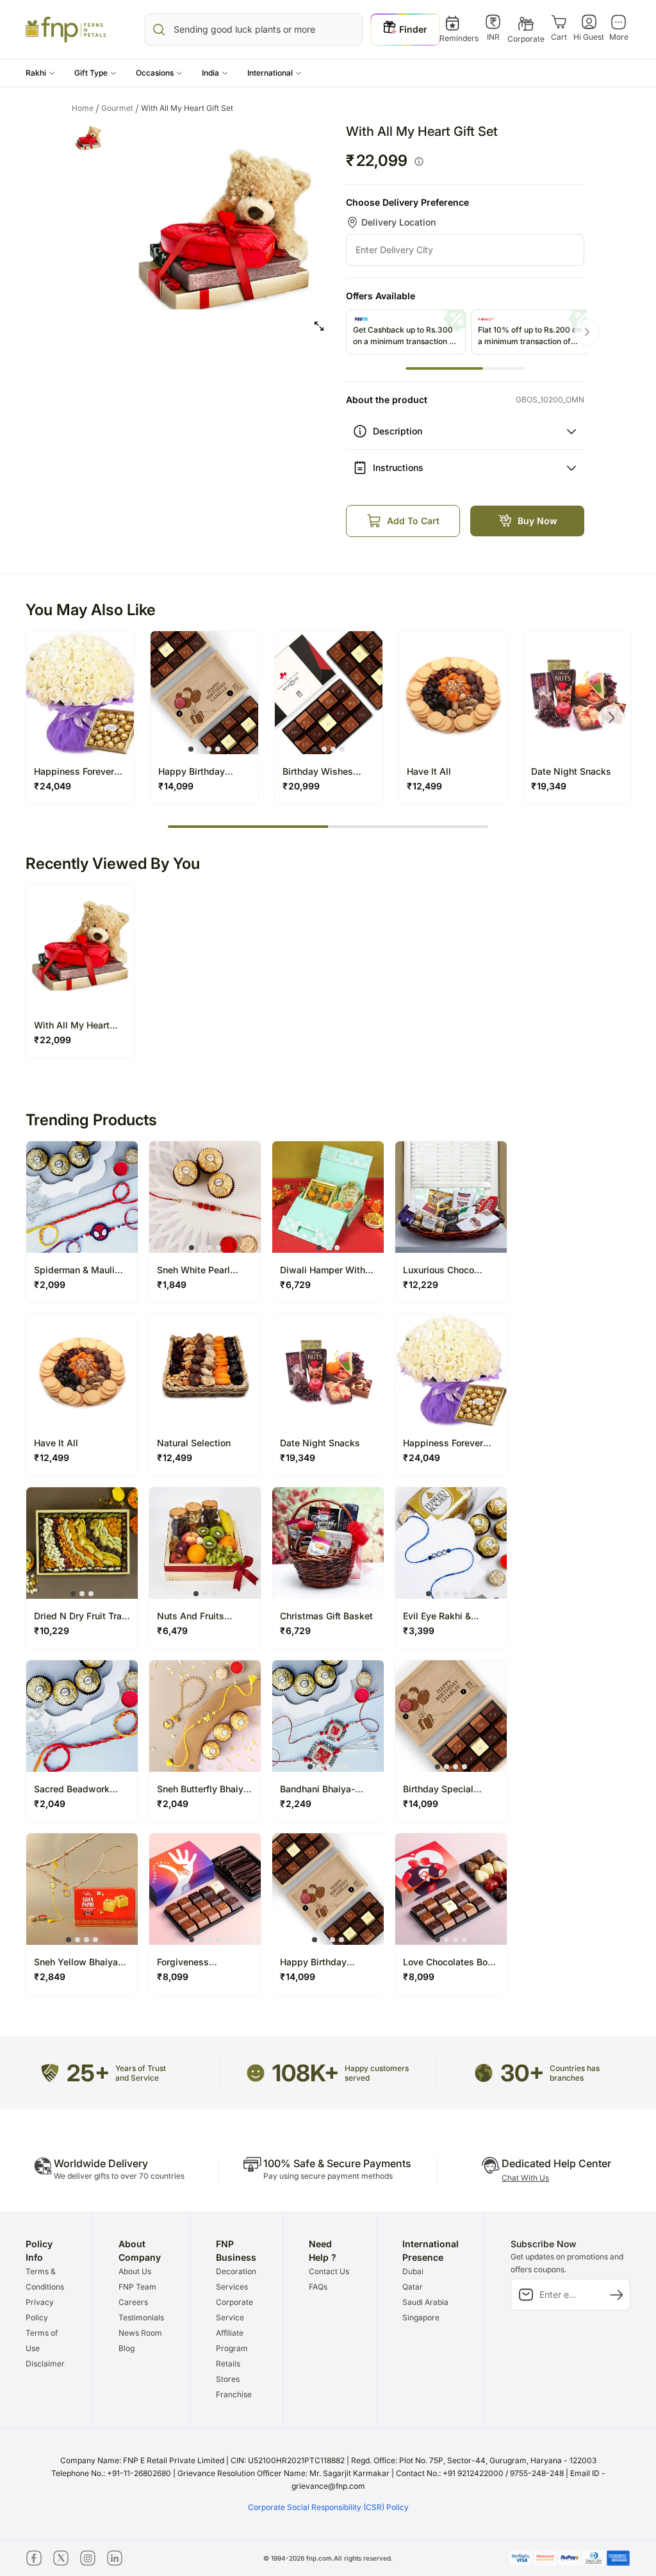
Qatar (413, 2287)
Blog (127, 2348)
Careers (133, 2302)
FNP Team (137, 2287)
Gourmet (120, 108)
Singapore (421, 2317)
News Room (140, 2333)
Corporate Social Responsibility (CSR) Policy (328, 2507)
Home (86, 108)
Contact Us (329, 2271)
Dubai (413, 2271)
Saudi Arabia (425, 2302)
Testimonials (141, 2317)
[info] (419, 161)
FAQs (318, 2287)
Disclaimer (45, 2364)
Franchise (234, 2394)
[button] (40, 73)
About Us (135, 2271)
